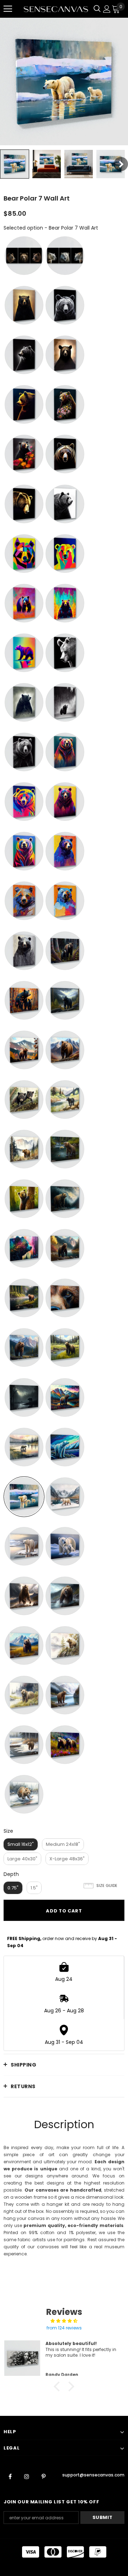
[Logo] (56, 9)
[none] (15, 164)
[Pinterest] (43, 2476)
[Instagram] (27, 2476)
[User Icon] (107, 9)
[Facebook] (10, 2476)
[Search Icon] (97, 9)
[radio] (24, 256)
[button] (59, 2386)
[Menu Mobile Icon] (8, 9)
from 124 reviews (64, 2328)
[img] (64, 2321)
